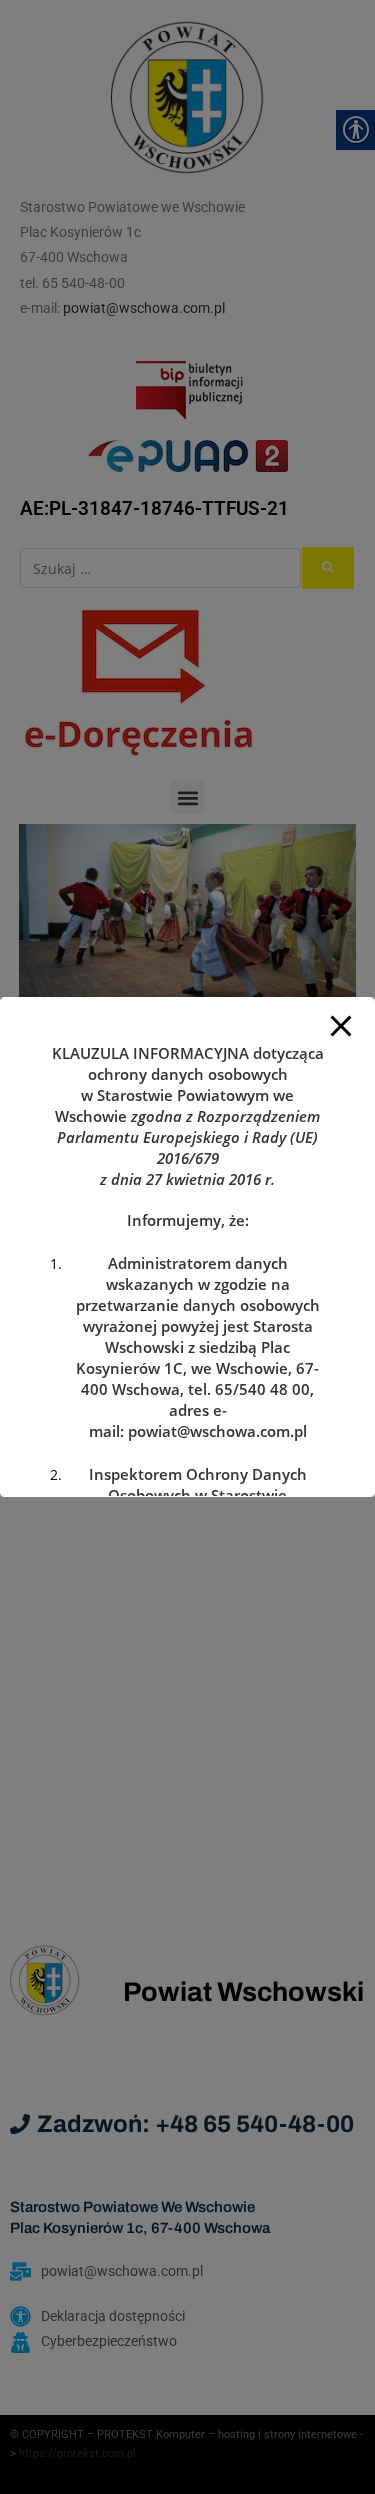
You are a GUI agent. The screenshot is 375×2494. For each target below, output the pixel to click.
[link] (217, 1431)
